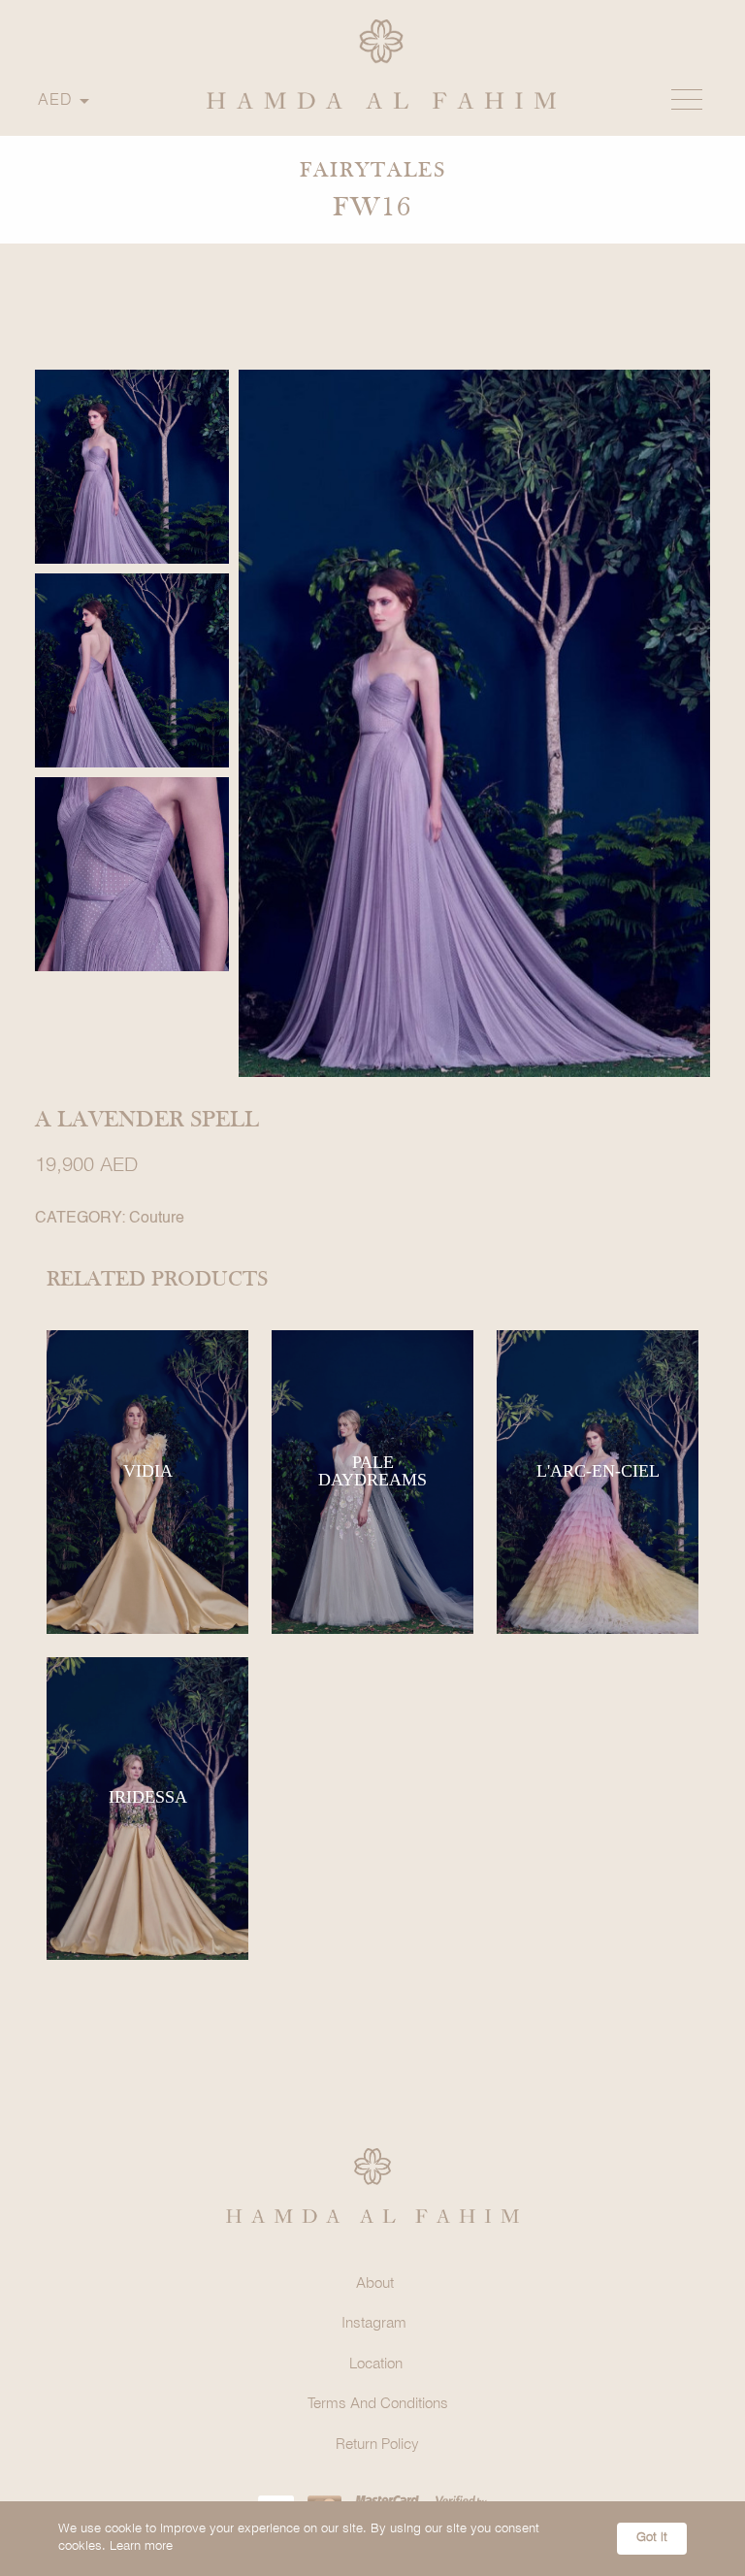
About (375, 2284)
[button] (687, 100)
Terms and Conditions (378, 2404)
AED (55, 100)
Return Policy (377, 2445)
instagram (374, 2324)
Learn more (141, 2546)
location (376, 2364)
